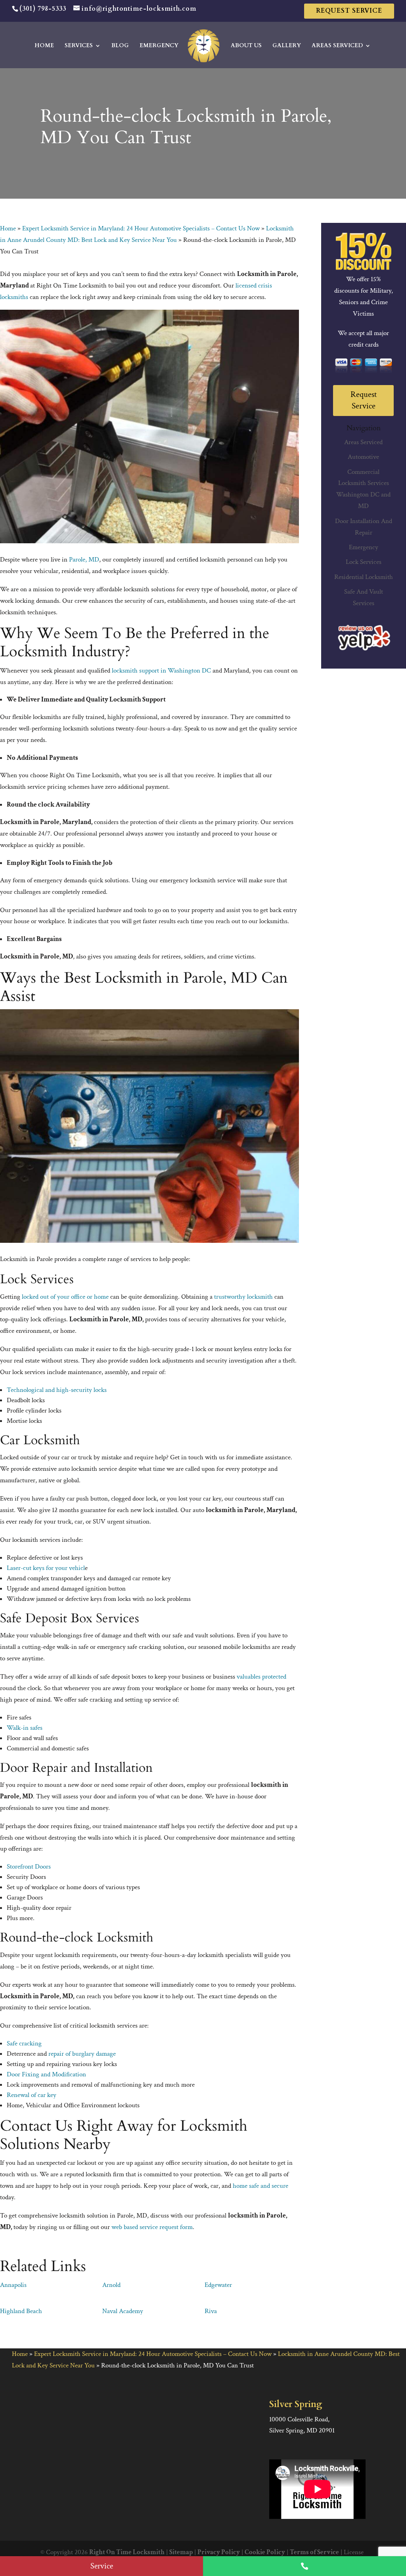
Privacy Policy (219, 2552)
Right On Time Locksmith (127, 2552)
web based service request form (152, 2227)
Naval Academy (123, 2311)
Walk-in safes (25, 1728)
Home (8, 228)
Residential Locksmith (364, 577)
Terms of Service (314, 2552)
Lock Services (364, 562)
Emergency (364, 547)
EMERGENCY (159, 46)
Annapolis (13, 2285)
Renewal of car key (32, 2095)
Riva (211, 2311)
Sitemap (181, 2552)
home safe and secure (260, 2186)
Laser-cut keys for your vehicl (46, 1568)
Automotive (363, 457)
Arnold (111, 2285)
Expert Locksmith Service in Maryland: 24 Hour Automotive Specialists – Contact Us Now (141, 228)
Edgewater (218, 2285)
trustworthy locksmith (243, 1297)
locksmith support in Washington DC (161, 671)
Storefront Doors (29, 1867)
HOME (44, 46)
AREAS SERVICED (337, 46)
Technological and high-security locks (57, 1390)
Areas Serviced (363, 442)
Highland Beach (21, 2311)
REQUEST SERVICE (349, 11)
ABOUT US (246, 46)
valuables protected (261, 1677)
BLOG (120, 46)
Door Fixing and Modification (46, 2074)
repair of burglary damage (82, 2054)
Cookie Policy (265, 2552)
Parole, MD (84, 560)
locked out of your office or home (65, 1297)
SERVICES (79, 46)
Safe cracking (24, 2043)
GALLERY (287, 46)
